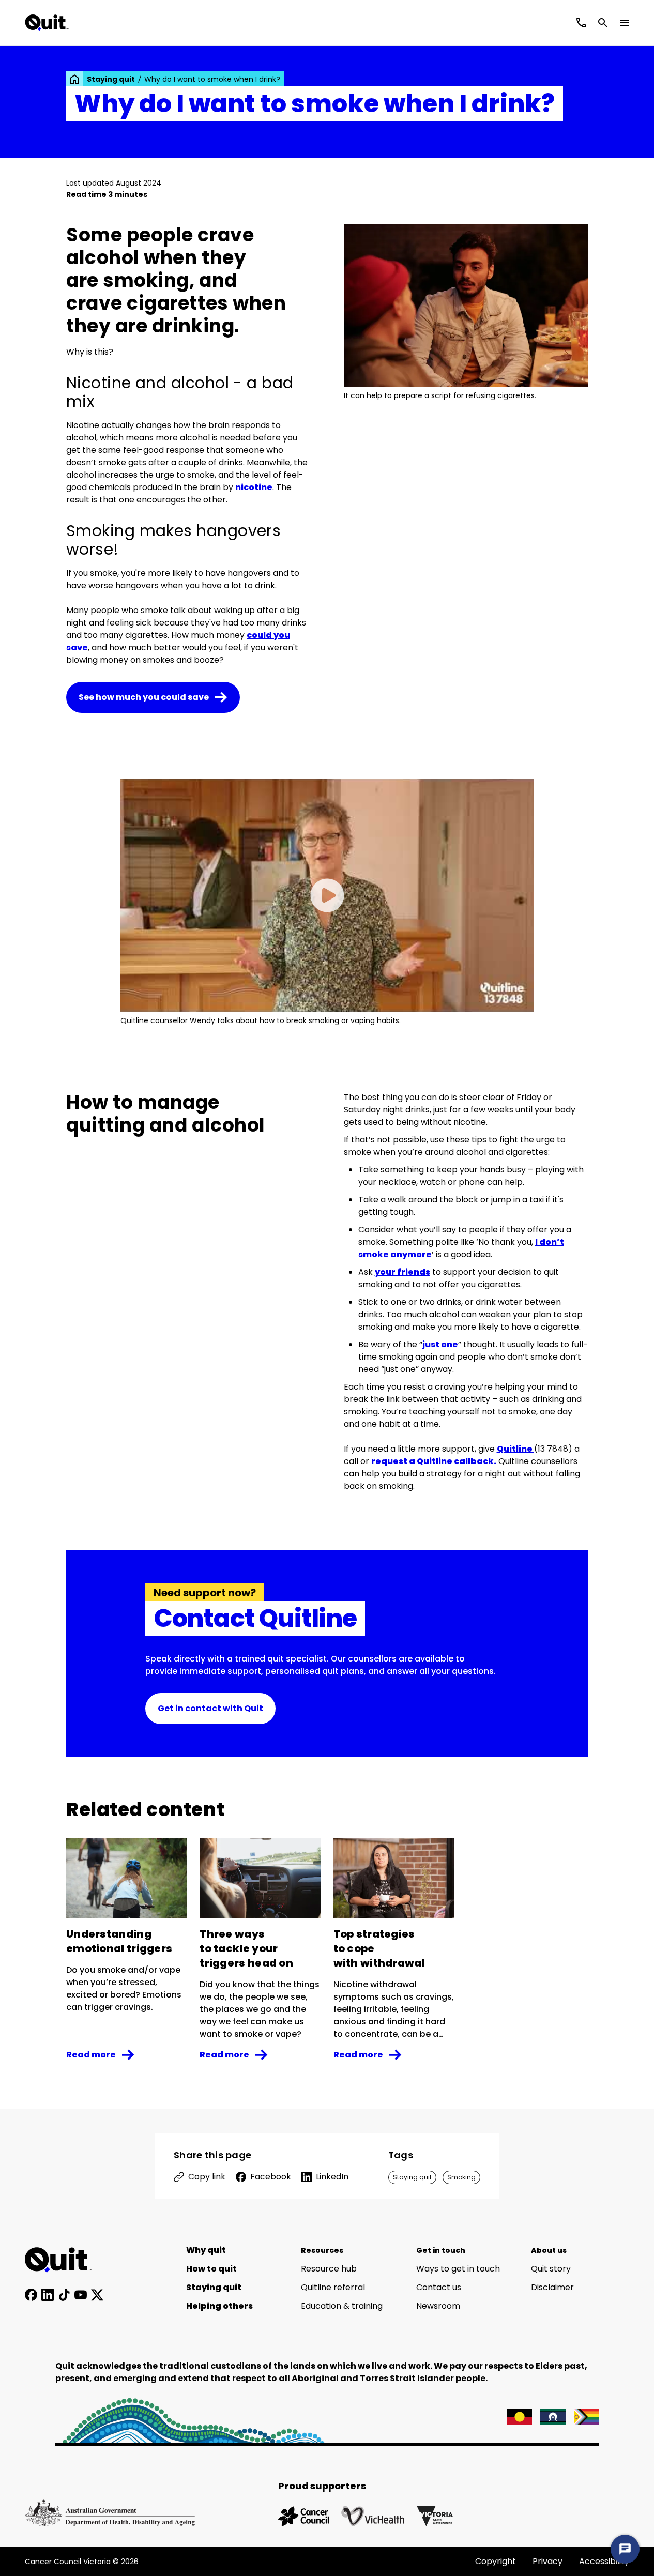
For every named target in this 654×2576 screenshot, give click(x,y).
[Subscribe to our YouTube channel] (81, 2295)
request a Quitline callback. (434, 1461)
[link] (74, 79)
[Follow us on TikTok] (64, 2295)
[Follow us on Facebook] (31, 2295)
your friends (402, 1272)
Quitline (515, 1449)
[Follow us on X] (97, 2295)
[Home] (64, 2260)
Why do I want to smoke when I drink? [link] (212, 79)
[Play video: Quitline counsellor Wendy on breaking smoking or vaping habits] (327, 895)
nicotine (254, 487)
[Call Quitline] (581, 23)
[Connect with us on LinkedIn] (48, 2295)
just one (440, 1344)
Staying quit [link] (111, 79)
